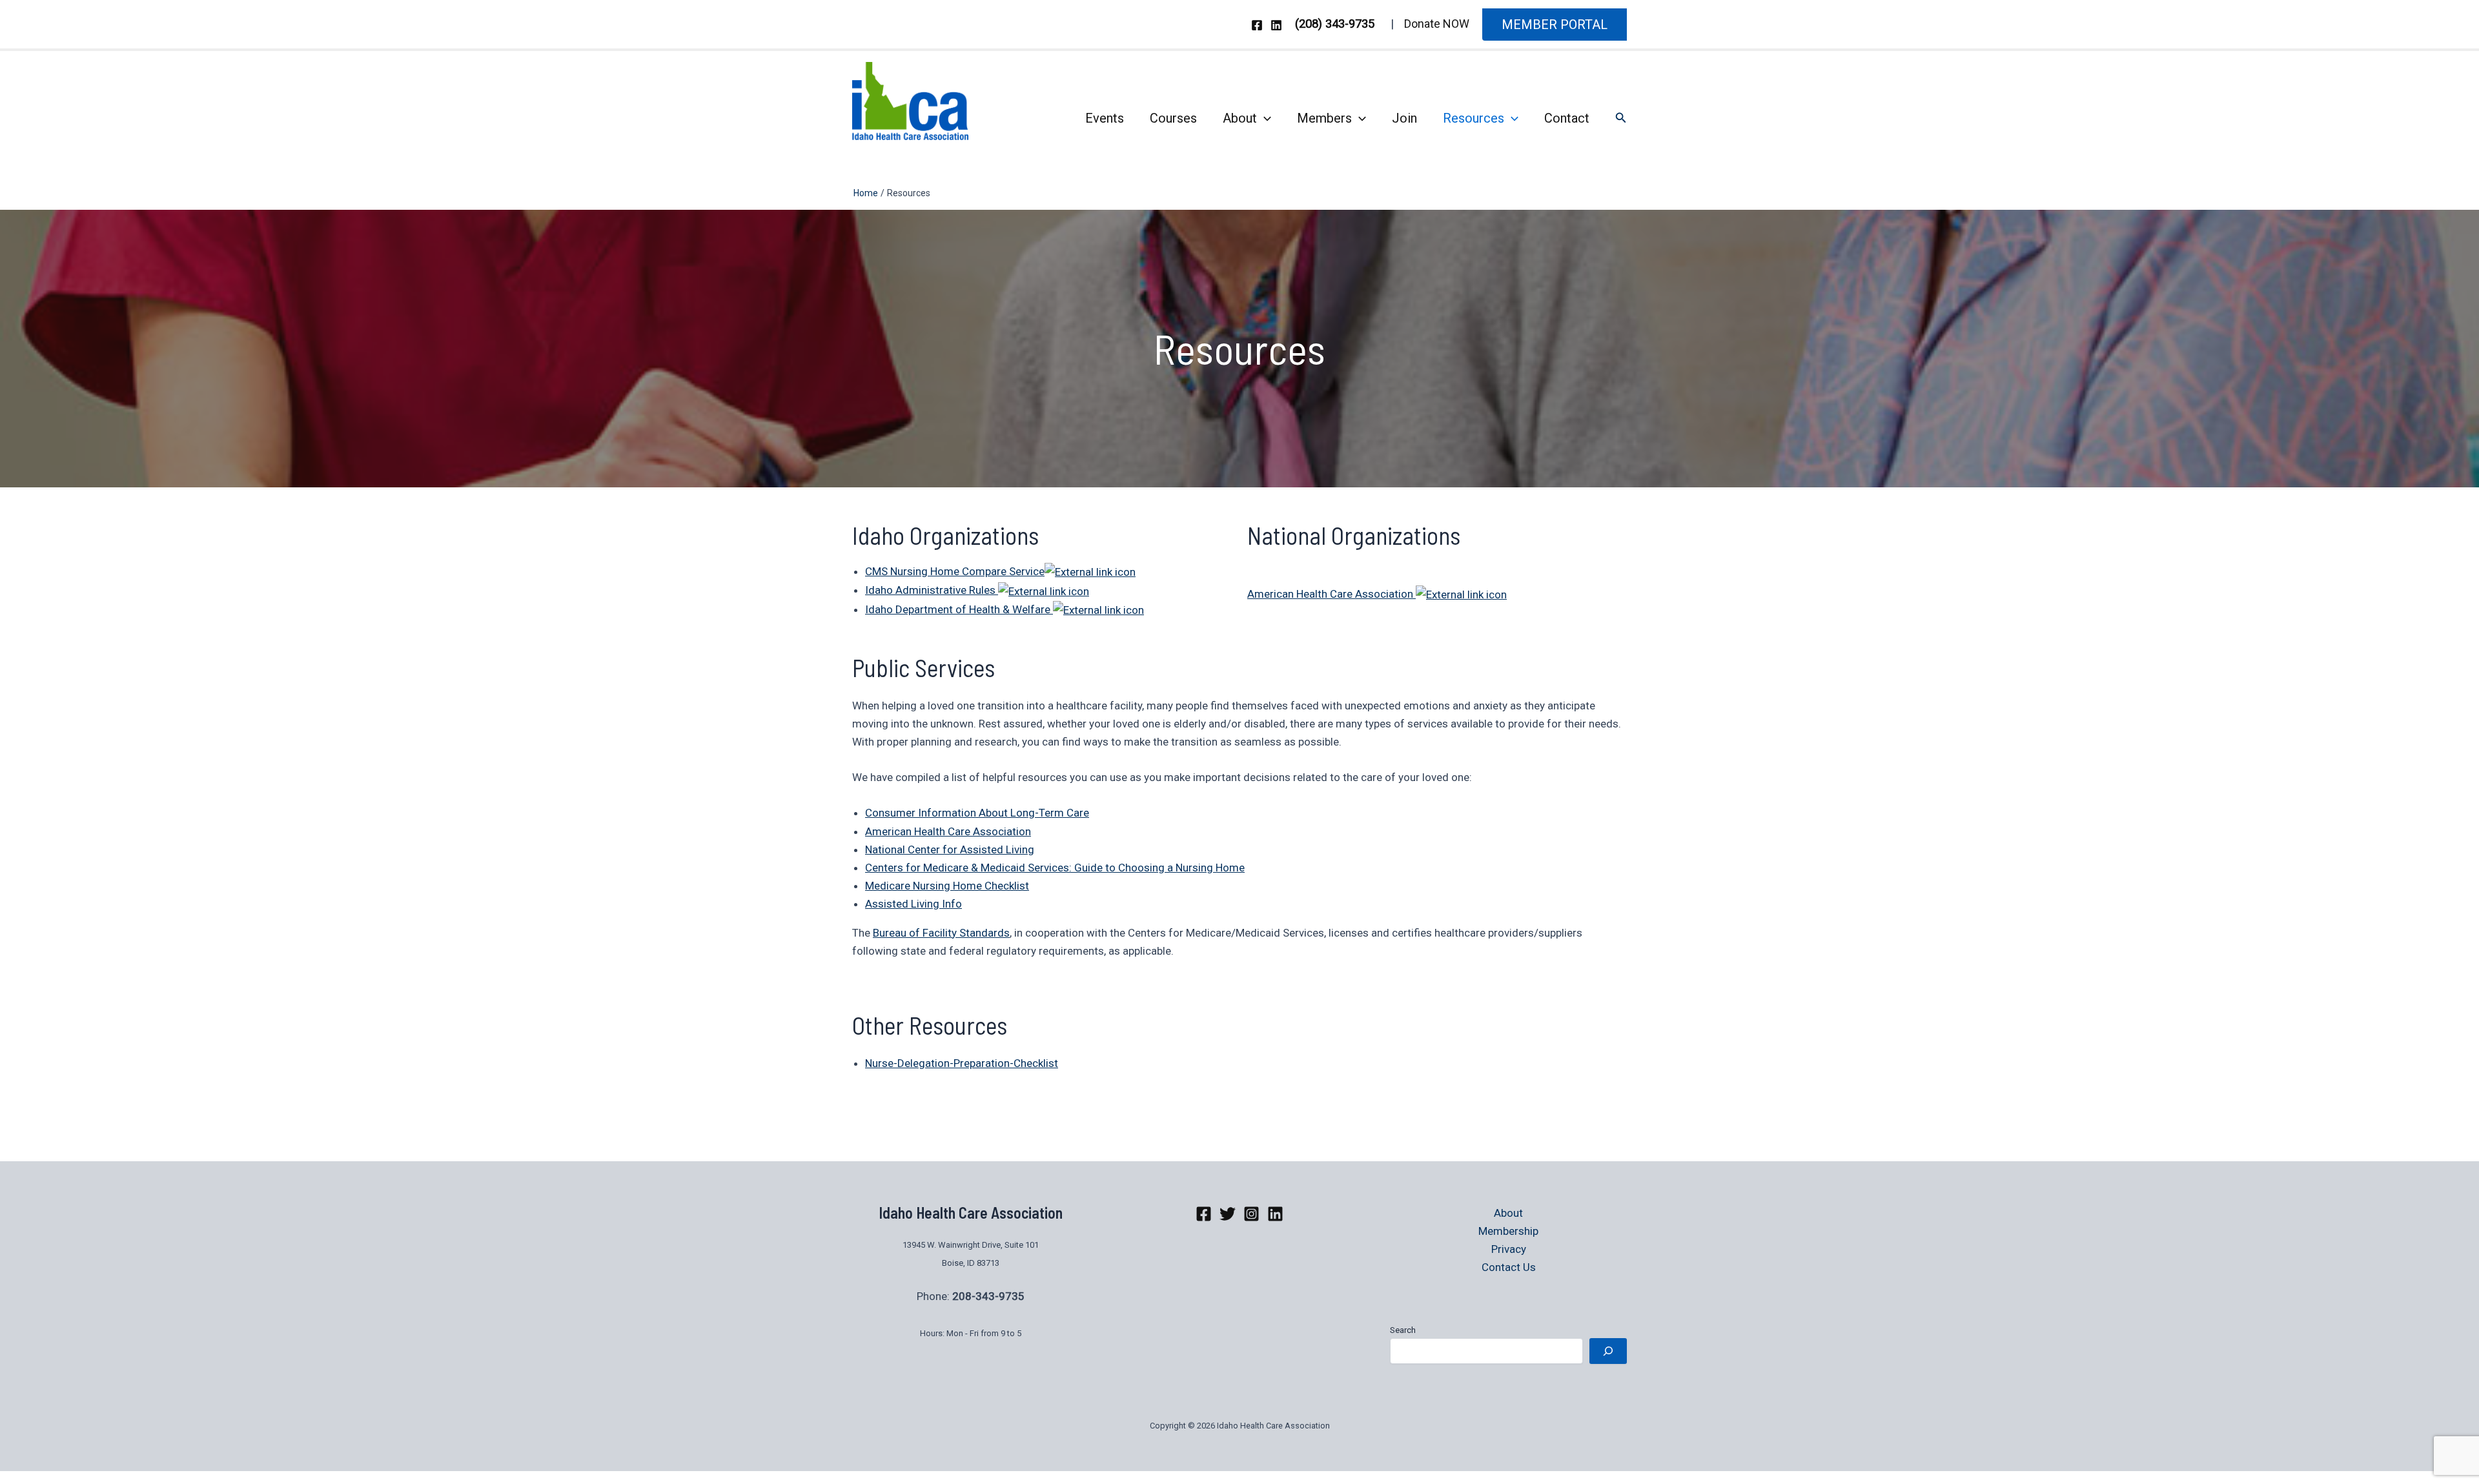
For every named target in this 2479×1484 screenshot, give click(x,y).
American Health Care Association (1331, 594)
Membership (1508, 1231)
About (1240, 118)
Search (1403, 1330)
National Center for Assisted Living (950, 849)
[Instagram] (1251, 1214)
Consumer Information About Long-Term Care (977, 813)
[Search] (1608, 1351)
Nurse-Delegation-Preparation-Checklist (962, 1063)
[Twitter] (1228, 1214)
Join (1404, 118)
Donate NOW (1437, 24)
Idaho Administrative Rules (932, 590)
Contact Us (1509, 1267)
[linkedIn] (1275, 1214)
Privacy (1509, 1249)
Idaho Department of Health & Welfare (959, 609)
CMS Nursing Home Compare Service (955, 571)
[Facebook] (1257, 25)
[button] (1555, 25)
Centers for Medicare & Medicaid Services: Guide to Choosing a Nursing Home (1055, 868)
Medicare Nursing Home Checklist (947, 886)
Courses (1173, 118)
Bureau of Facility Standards (941, 933)
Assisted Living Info (913, 904)
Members (1324, 118)
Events (1105, 118)
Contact (1567, 118)
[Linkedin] (1276, 25)
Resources (1474, 118)
